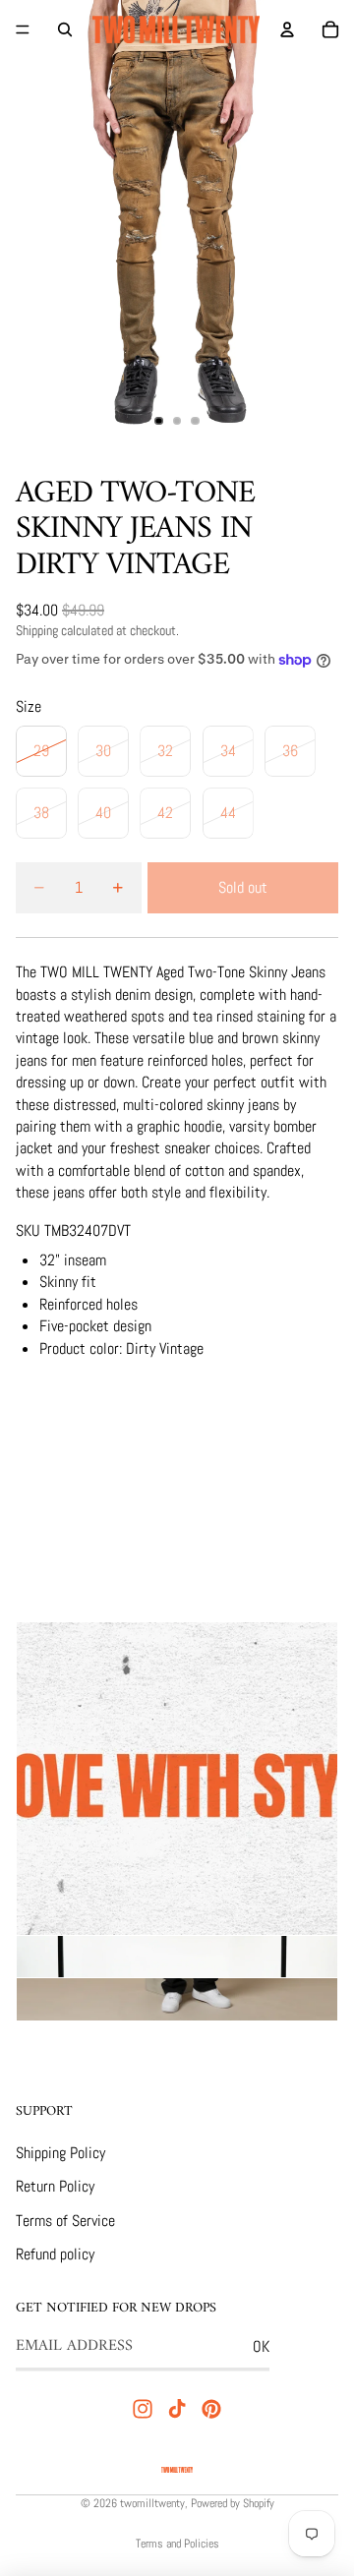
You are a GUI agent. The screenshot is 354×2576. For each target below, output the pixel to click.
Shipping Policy (60, 2153)
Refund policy (55, 2254)
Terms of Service (65, 2220)
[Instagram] (143, 2409)
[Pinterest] (211, 2409)
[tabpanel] (177, 1779)
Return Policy (55, 2186)
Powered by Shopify (233, 2503)
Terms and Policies (177, 2544)
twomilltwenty (152, 2503)
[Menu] (23, 29)
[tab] (177, 1958)
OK (261, 2346)
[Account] (287, 29)
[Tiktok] (177, 2409)
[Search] (65, 29)
